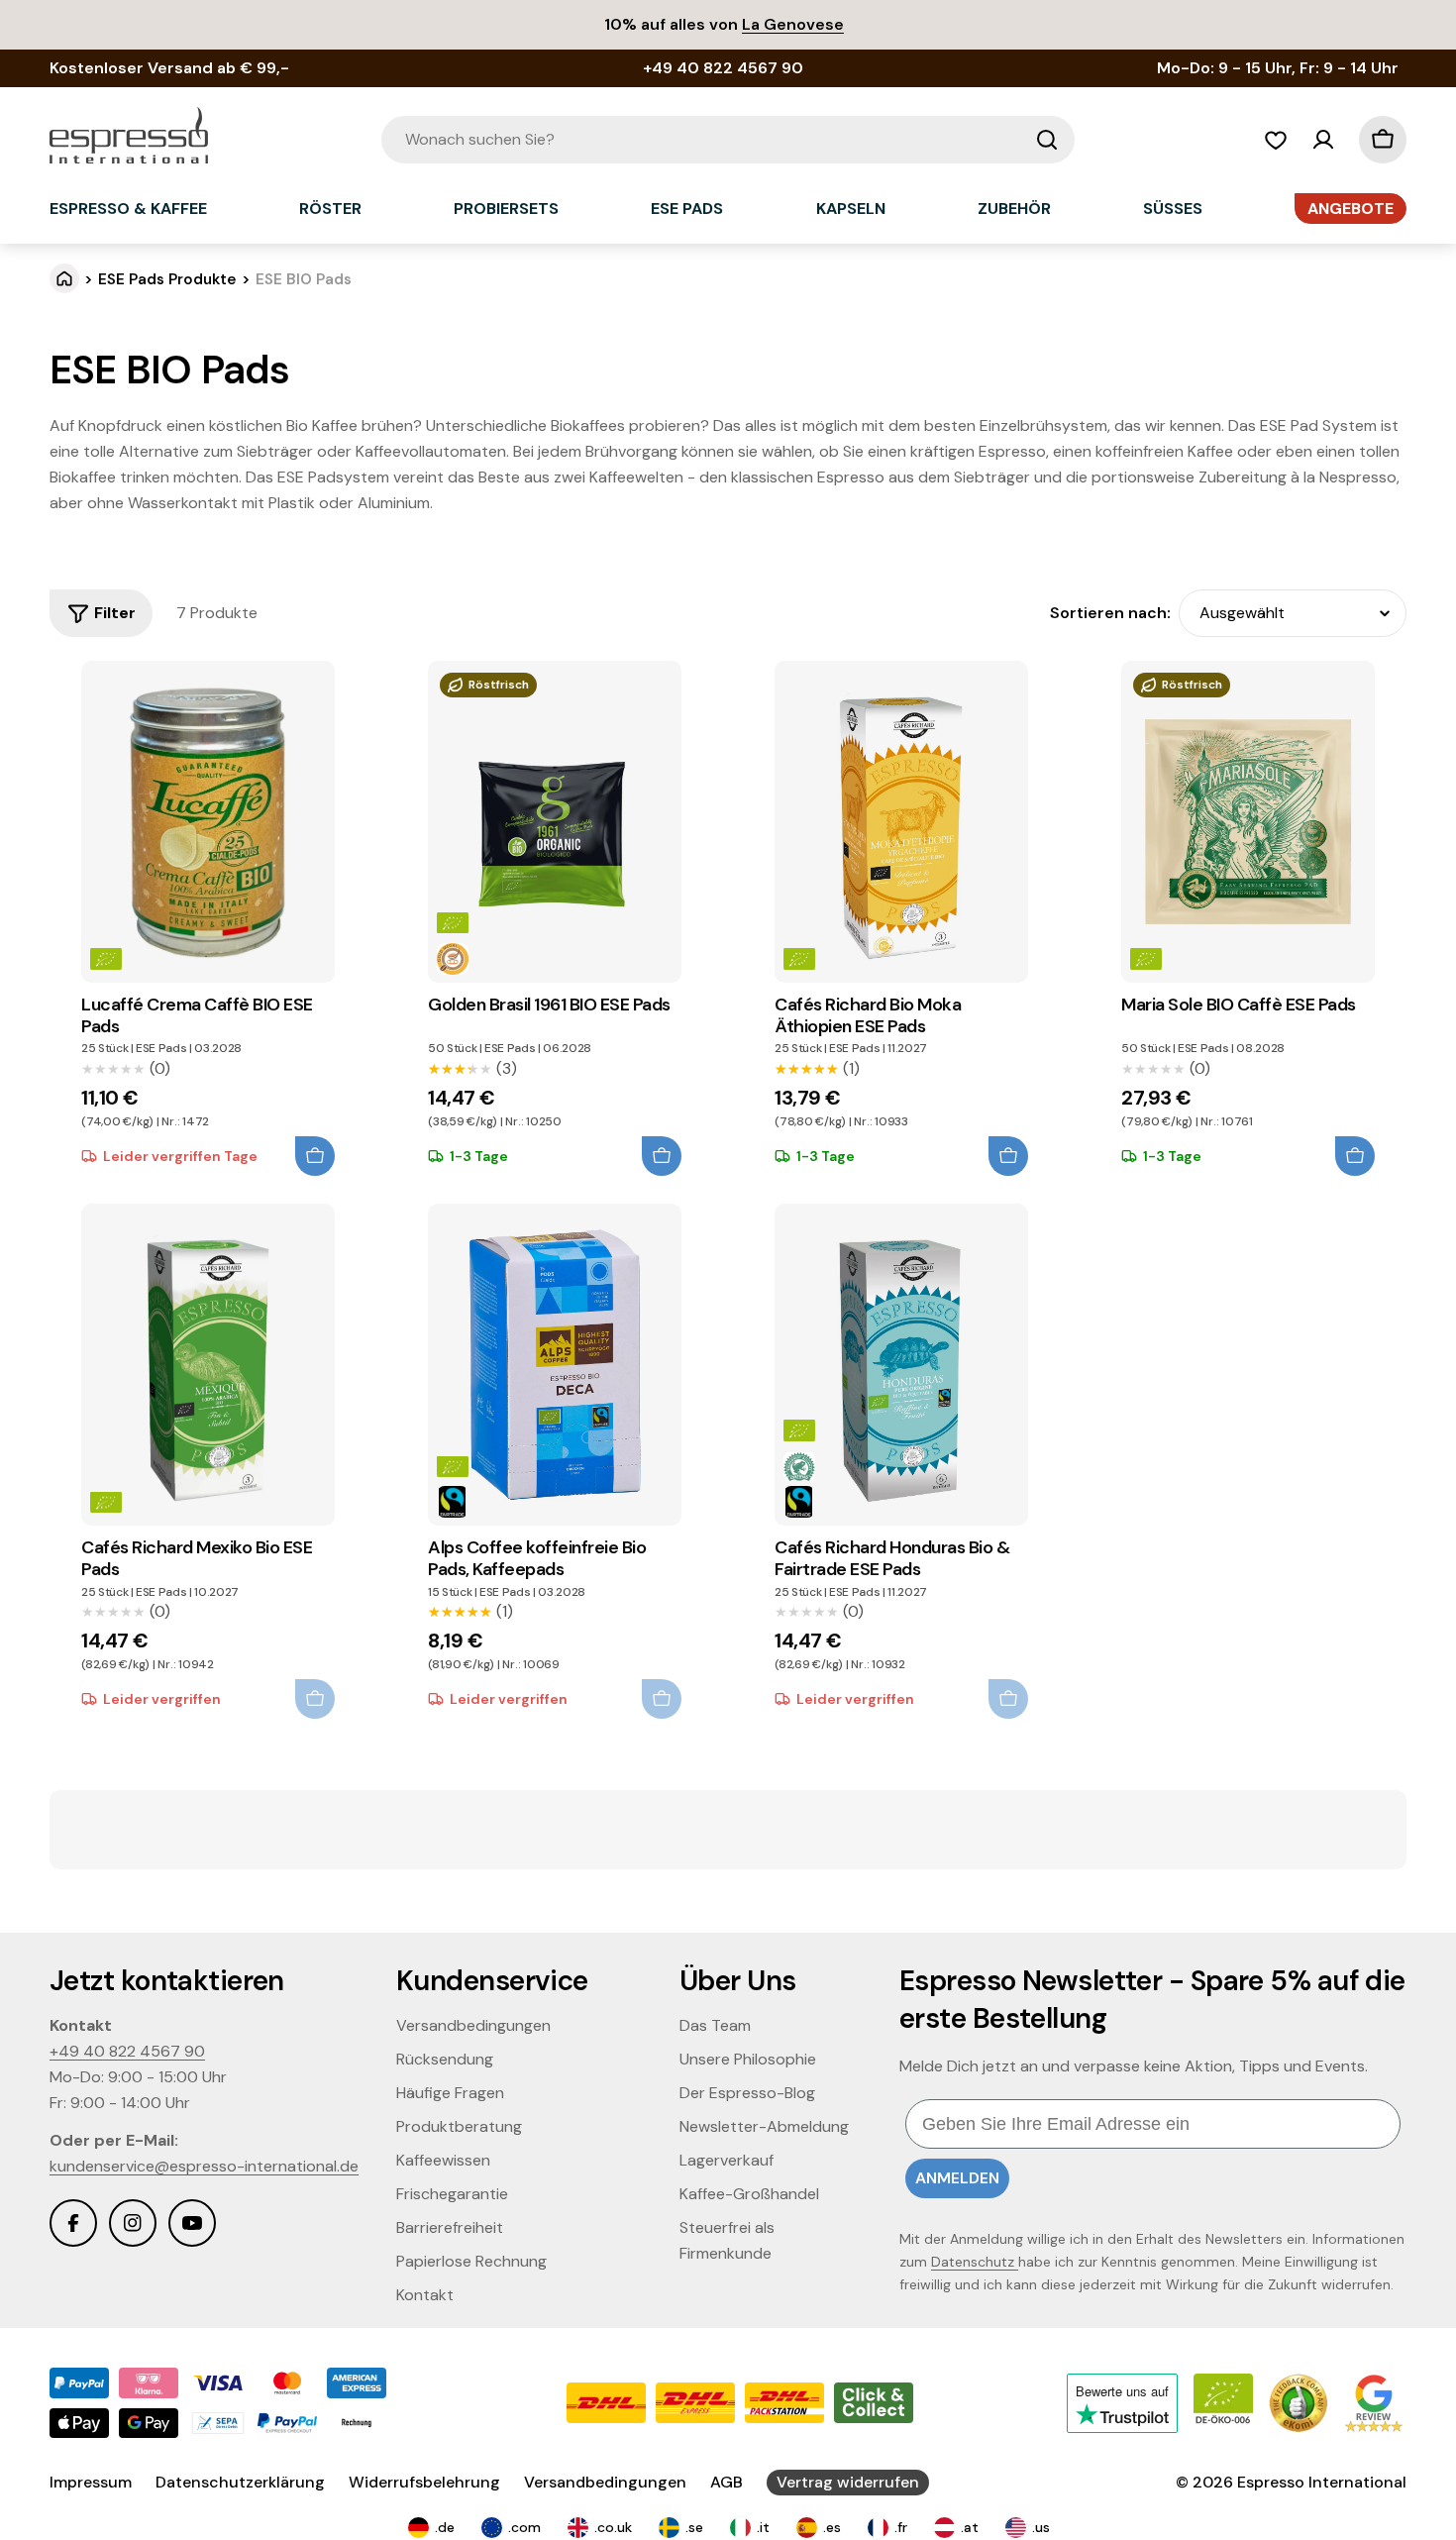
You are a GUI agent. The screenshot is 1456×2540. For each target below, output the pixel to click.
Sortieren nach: (1110, 613)
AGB (727, 2482)
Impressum (91, 2482)
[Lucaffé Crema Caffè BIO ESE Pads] (208, 822)
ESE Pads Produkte (167, 279)
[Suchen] (1047, 140)
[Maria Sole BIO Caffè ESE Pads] (1248, 822)
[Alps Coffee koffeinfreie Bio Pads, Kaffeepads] (555, 1365)
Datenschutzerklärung (240, 2482)
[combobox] (728, 140)
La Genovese (793, 24)
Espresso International (1322, 2482)
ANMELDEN (957, 2178)
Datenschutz (975, 2262)
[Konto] (1323, 140)
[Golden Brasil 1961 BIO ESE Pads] (555, 822)
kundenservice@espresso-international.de (204, 2166)
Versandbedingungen (605, 2482)
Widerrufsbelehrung (424, 2482)
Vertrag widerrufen (848, 2482)
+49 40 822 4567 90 (127, 2051)
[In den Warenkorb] (315, 1156)
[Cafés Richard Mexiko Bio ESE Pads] (208, 1365)
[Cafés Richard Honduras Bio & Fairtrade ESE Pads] (901, 1365)
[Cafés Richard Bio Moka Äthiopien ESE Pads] (901, 822)
